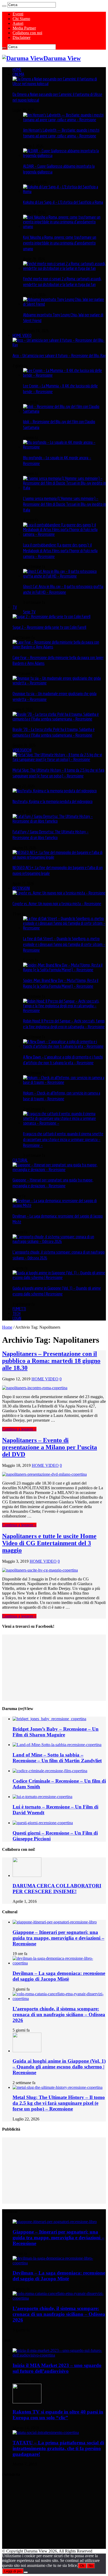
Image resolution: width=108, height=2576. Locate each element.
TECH (17, 1313)
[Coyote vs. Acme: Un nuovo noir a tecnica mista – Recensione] (59, 893)
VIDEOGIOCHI (22, 750)
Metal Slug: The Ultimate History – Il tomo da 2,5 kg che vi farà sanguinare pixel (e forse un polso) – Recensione (59, 2103)
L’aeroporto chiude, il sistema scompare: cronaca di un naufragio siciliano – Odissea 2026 (59, 2014)
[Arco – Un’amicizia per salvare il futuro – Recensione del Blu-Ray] (59, 345)
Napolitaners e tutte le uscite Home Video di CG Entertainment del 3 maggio (49, 1543)
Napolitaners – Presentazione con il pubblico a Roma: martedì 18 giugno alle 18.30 (51, 1361)
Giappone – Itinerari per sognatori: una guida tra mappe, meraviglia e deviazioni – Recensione (58, 1938)
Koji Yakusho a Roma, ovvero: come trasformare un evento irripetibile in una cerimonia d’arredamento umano (60, 243)
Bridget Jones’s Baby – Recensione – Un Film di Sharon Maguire (56, 1732)
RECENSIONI (21, 888)
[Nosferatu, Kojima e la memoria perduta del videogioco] (55, 791)
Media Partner (24, 28)
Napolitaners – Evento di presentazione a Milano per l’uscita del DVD (50, 1447)
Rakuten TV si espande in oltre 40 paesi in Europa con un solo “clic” (58, 2415)
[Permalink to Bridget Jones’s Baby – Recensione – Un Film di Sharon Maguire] (49, 1719)
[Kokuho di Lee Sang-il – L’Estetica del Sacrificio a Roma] (64, 191)
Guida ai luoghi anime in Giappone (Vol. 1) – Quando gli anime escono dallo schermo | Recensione (59, 2067)
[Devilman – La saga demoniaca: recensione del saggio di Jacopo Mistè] (59, 1205)
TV (15, 607)
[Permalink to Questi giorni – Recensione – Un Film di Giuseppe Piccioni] (43, 1823)
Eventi (18, 14)
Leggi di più (13, 2571)
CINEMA (18, 74)
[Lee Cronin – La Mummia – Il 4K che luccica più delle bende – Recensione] (64, 375)
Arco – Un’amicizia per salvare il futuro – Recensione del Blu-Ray (59, 356)
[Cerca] (4, 6)
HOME (17, 69)
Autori (18, 23)
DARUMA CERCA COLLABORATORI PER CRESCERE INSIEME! (57, 1889)
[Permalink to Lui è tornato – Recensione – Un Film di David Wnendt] (42, 1797)
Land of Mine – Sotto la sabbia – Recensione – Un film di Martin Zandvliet (57, 1758)
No (91, 2566)
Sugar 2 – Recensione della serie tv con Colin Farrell (49, 627)
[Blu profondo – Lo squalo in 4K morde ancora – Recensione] (64, 447)
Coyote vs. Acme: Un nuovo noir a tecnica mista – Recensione (57, 904)
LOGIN (17, 1318)
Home (7, 1327)
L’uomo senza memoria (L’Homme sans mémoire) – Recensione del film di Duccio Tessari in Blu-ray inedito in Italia (64, 504)
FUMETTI (19, 1309)
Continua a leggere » (19, 1429)
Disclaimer (21, 37)
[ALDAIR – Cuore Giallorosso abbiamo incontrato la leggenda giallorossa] (64, 155)
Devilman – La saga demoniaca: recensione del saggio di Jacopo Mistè (59, 1976)
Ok (82, 2566)
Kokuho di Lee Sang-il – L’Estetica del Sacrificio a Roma (63, 202)
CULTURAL (20, 1160)
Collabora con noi (27, 33)
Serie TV (29, 612)
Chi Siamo (21, 19)
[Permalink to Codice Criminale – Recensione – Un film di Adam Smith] (50, 1771)
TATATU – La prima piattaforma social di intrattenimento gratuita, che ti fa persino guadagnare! (58, 2448)
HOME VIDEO (22, 335)
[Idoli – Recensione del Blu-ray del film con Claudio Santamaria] (64, 411)
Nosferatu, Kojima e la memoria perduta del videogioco (53, 801)
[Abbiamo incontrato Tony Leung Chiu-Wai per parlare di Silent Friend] (64, 304)
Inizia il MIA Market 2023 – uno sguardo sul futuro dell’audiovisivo (57, 2368)
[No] (26, 2572)
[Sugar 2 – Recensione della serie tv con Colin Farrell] (52, 617)
